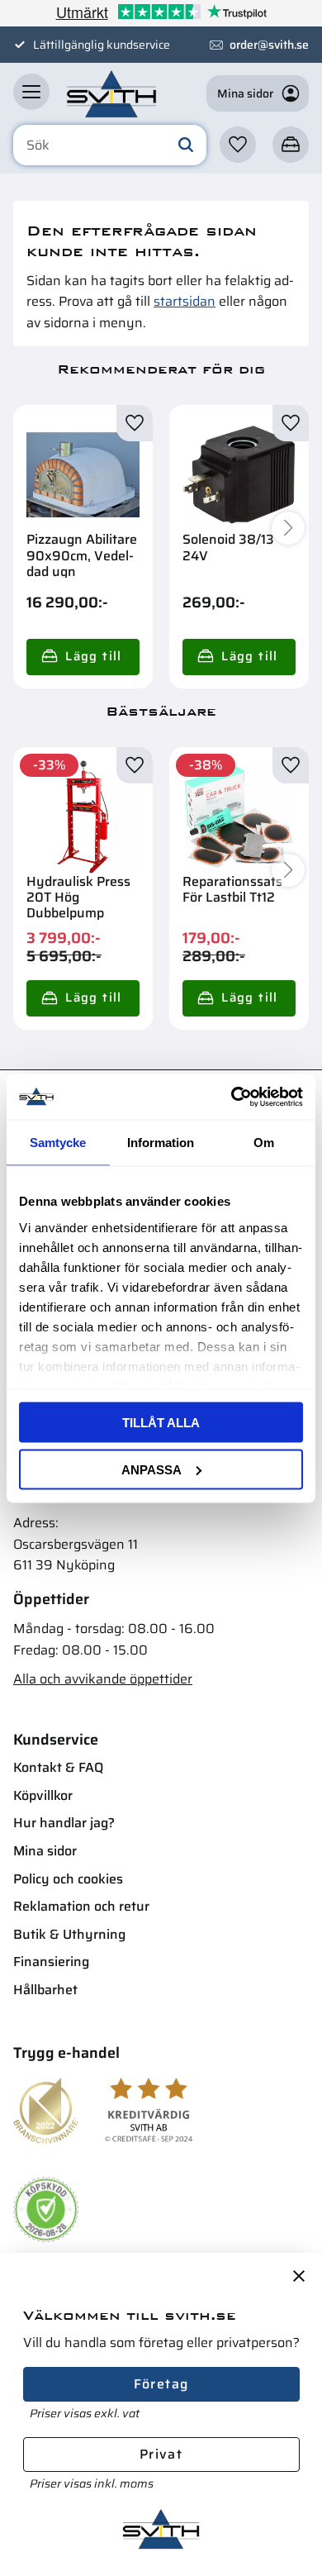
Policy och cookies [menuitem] (68, 1879)
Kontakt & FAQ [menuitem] (58, 1767)
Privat (161, 2454)
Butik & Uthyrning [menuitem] (69, 1934)
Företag (161, 2384)
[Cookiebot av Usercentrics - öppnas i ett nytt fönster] (232, 1097)
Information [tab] (161, 1143)
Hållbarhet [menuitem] (45, 1990)
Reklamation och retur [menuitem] (81, 1906)
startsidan (185, 301)
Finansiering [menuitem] (51, 1962)
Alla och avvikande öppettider (103, 1679)
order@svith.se (269, 45)
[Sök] (186, 145)
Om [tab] (264, 1143)
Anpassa (152, 1469)
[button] (31, 92)
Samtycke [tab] (58, 1143)
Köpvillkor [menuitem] (43, 1795)
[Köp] (83, 657)
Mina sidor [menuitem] (45, 1851)
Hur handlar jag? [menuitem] (64, 1823)
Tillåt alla (161, 1423)
